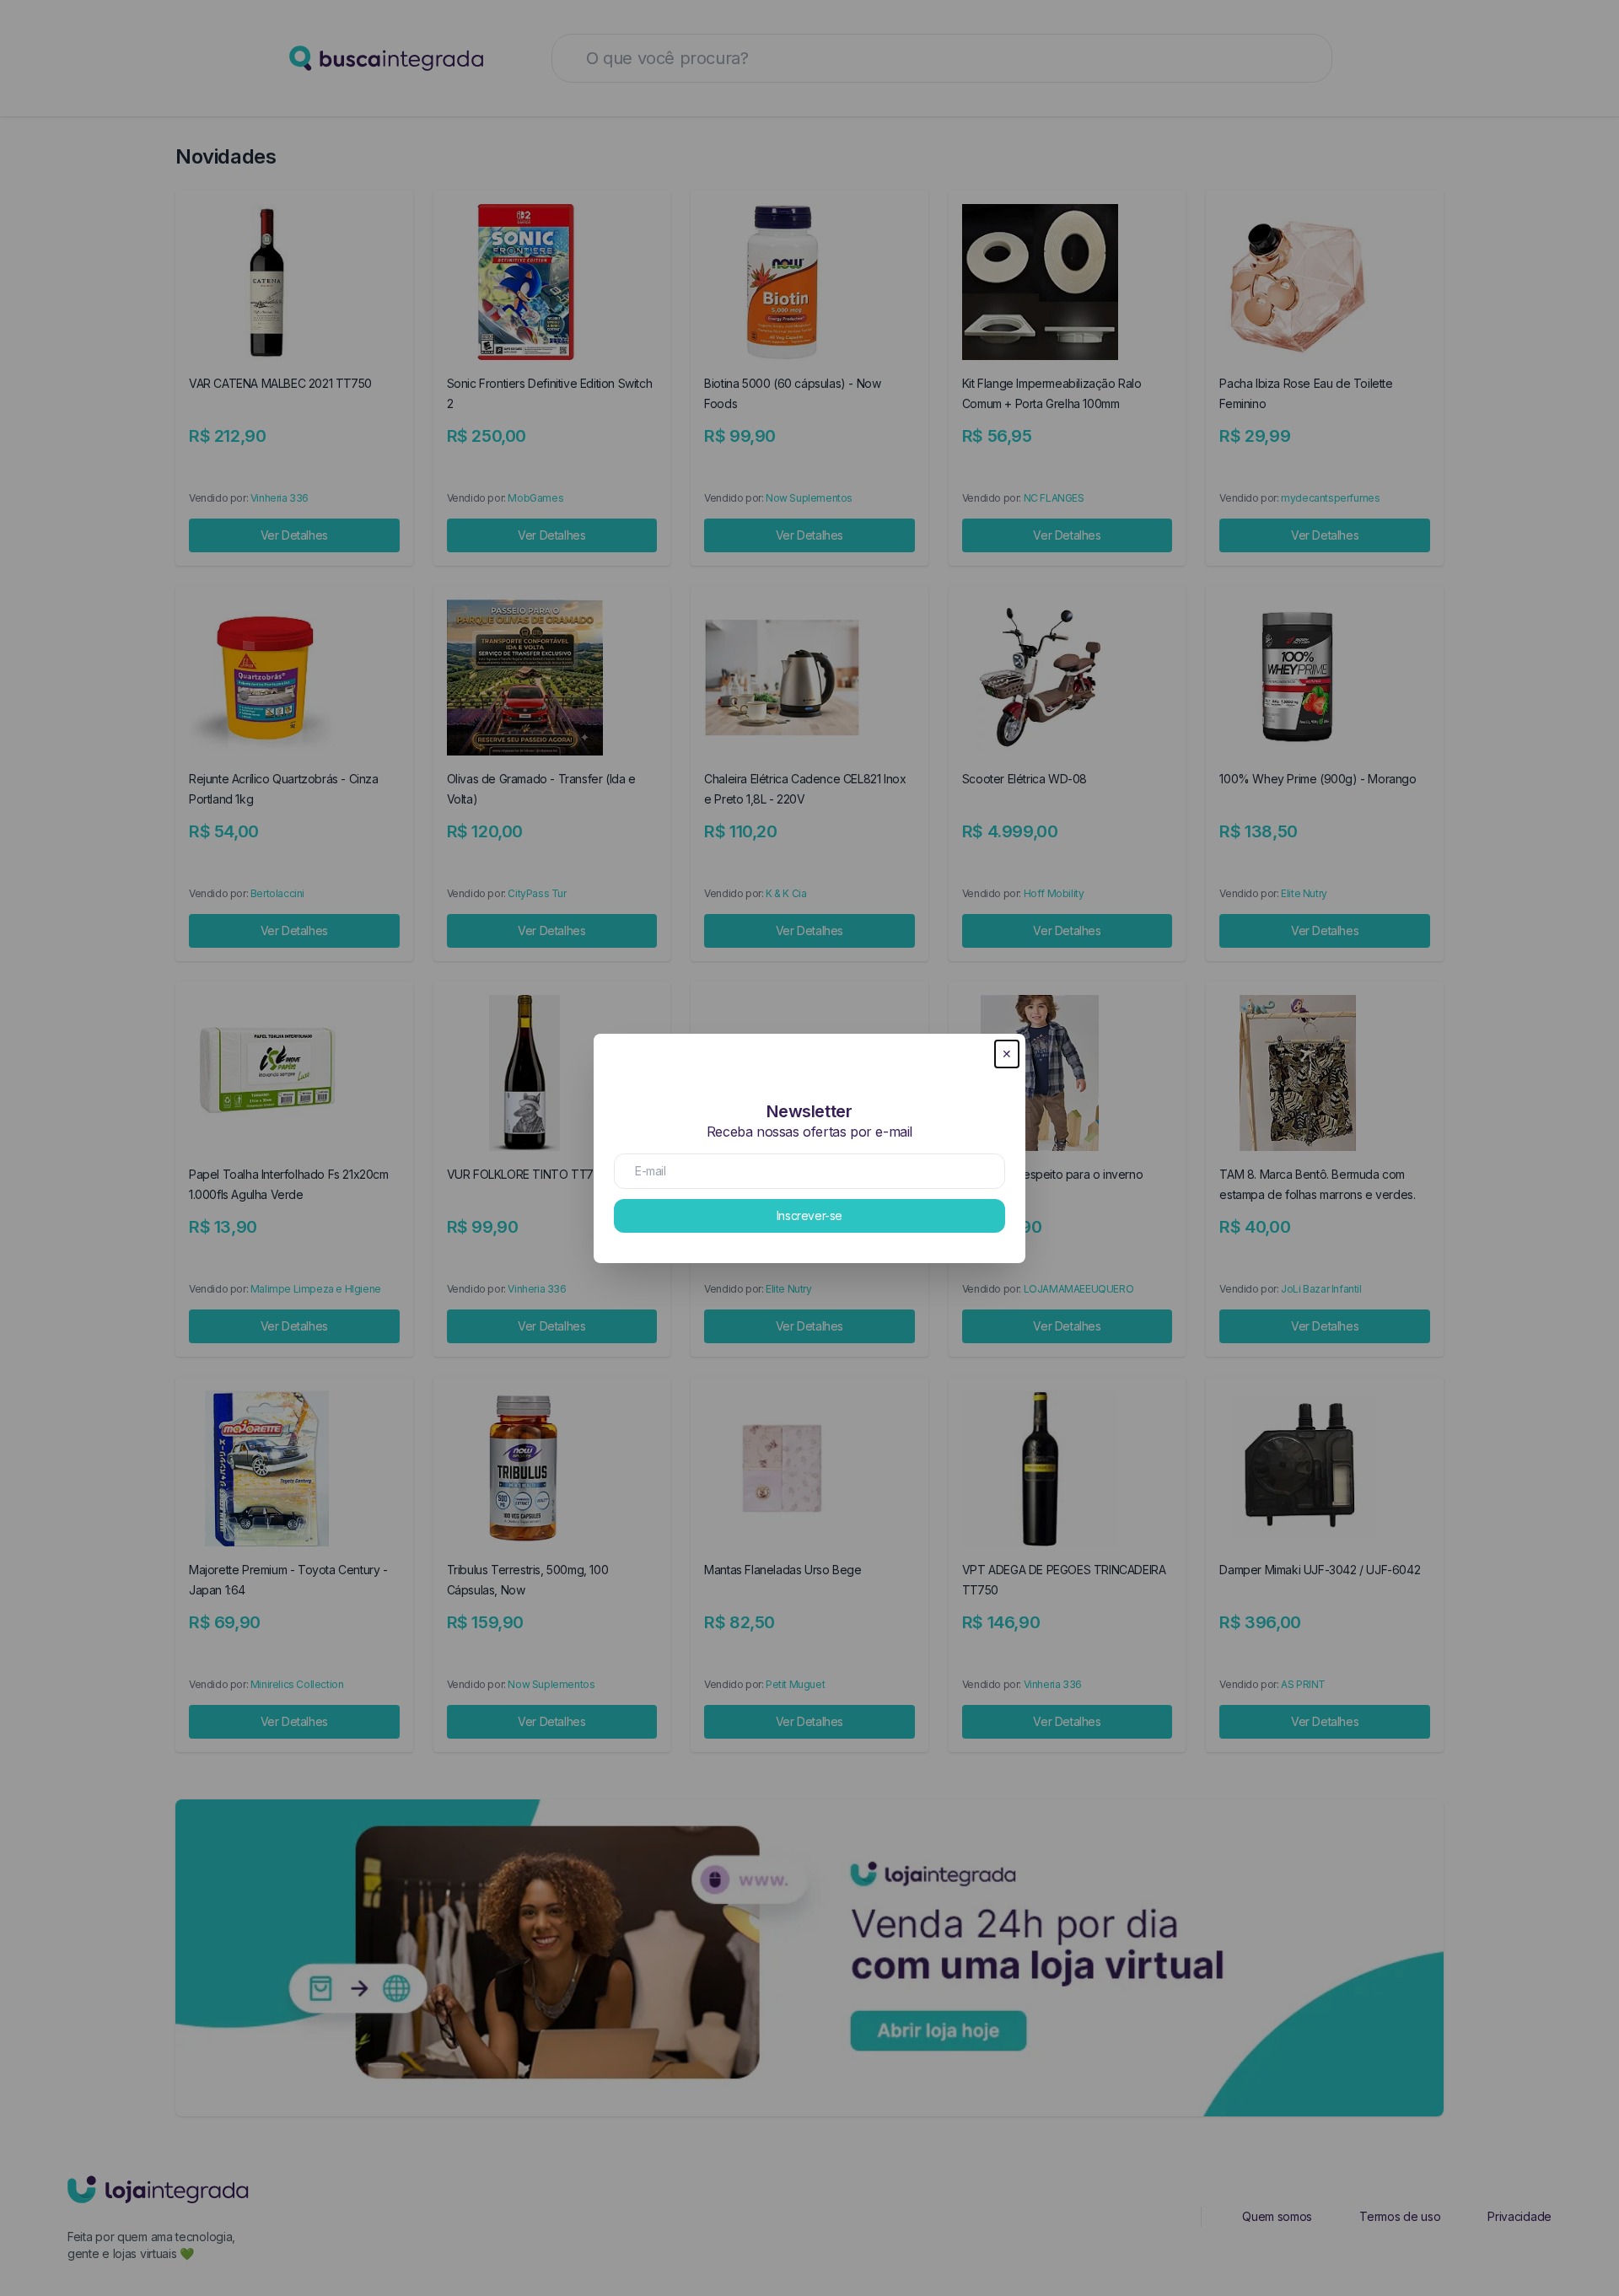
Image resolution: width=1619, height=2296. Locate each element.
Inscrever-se (809, 1215)
